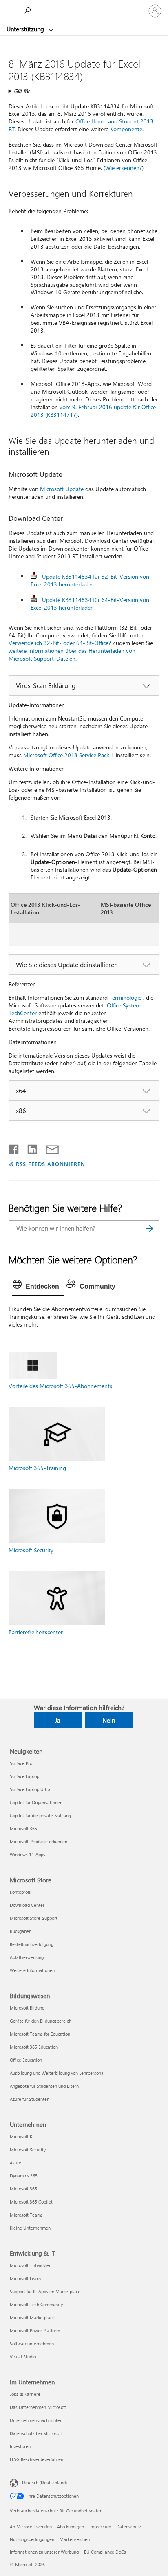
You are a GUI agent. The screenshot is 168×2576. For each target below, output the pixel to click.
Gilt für (22, 91)
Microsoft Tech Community (36, 2304)
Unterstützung (26, 29)
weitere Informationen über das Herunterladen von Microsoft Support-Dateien (72, 654)
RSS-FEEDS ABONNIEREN (51, 1164)
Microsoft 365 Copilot (31, 2202)
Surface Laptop (24, 1776)
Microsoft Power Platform (35, 2330)
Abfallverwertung (27, 1957)
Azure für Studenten (30, 2099)
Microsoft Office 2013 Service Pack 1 (69, 755)
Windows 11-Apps (28, 1854)
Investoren (20, 2446)
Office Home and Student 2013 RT (81, 125)
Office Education (26, 2060)
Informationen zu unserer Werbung (44, 2552)
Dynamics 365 (24, 2176)
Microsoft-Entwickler (30, 2265)
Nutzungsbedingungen (32, 2539)
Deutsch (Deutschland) (44, 2482)
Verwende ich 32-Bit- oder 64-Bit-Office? (60, 643)
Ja (58, 1720)
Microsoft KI (22, 2136)
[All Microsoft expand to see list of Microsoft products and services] (10, 11)
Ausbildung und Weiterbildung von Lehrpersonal (57, 2073)
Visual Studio (23, 2357)
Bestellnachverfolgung (32, 1944)
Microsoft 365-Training (37, 1468)
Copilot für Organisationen (36, 1802)
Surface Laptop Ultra (30, 1789)
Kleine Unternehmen (30, 2228)
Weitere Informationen (32, 1970)
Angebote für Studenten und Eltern (44, 2086)
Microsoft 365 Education (34, 2047)
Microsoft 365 (23, 1828)
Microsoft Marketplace (32, 2317)
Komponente (126, 129)
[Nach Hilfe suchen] (29, 11)
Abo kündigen (71, 2526)
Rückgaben (21, 1931)
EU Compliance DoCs (105, 2552)
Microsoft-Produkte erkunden (39, 1841)
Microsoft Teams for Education (40, 2034)
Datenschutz (129, 2526)
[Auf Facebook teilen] (14, 1148)
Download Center (27, 1905)
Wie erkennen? (124, 168)
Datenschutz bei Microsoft (36, 2433)
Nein (109, 1720)
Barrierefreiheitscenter (36, 1632)
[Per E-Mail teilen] (49, 1148)
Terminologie (125, 997)
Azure (15, 2163)
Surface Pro (21, 1763)
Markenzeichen (75, 2539)
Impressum (100, 2526)
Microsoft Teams (26, 2215)
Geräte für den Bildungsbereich (41, 2021)
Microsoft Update (62, 489)
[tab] (38, 1287)
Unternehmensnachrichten (36, 2420)
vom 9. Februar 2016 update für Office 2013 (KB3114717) (93, 411)
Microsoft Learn (25, 2278)
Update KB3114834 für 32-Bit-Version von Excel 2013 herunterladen (90, 580)
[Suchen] (149, 1228)
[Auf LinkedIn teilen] (29, 1148)
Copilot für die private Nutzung (40, 1815)
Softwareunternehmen (32, 2344)
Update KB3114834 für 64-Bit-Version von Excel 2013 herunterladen (90, 604)
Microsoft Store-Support (34, 1918)
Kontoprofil (21, 1892)
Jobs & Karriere (25, 2394)
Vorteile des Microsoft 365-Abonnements (60, 1386)
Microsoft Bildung (27, 2008)
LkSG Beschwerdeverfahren (36, 2459)
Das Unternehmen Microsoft (38, 2407)
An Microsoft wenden (31, 2526)
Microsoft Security (31, 1550)
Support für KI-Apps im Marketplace (45, 2291)
